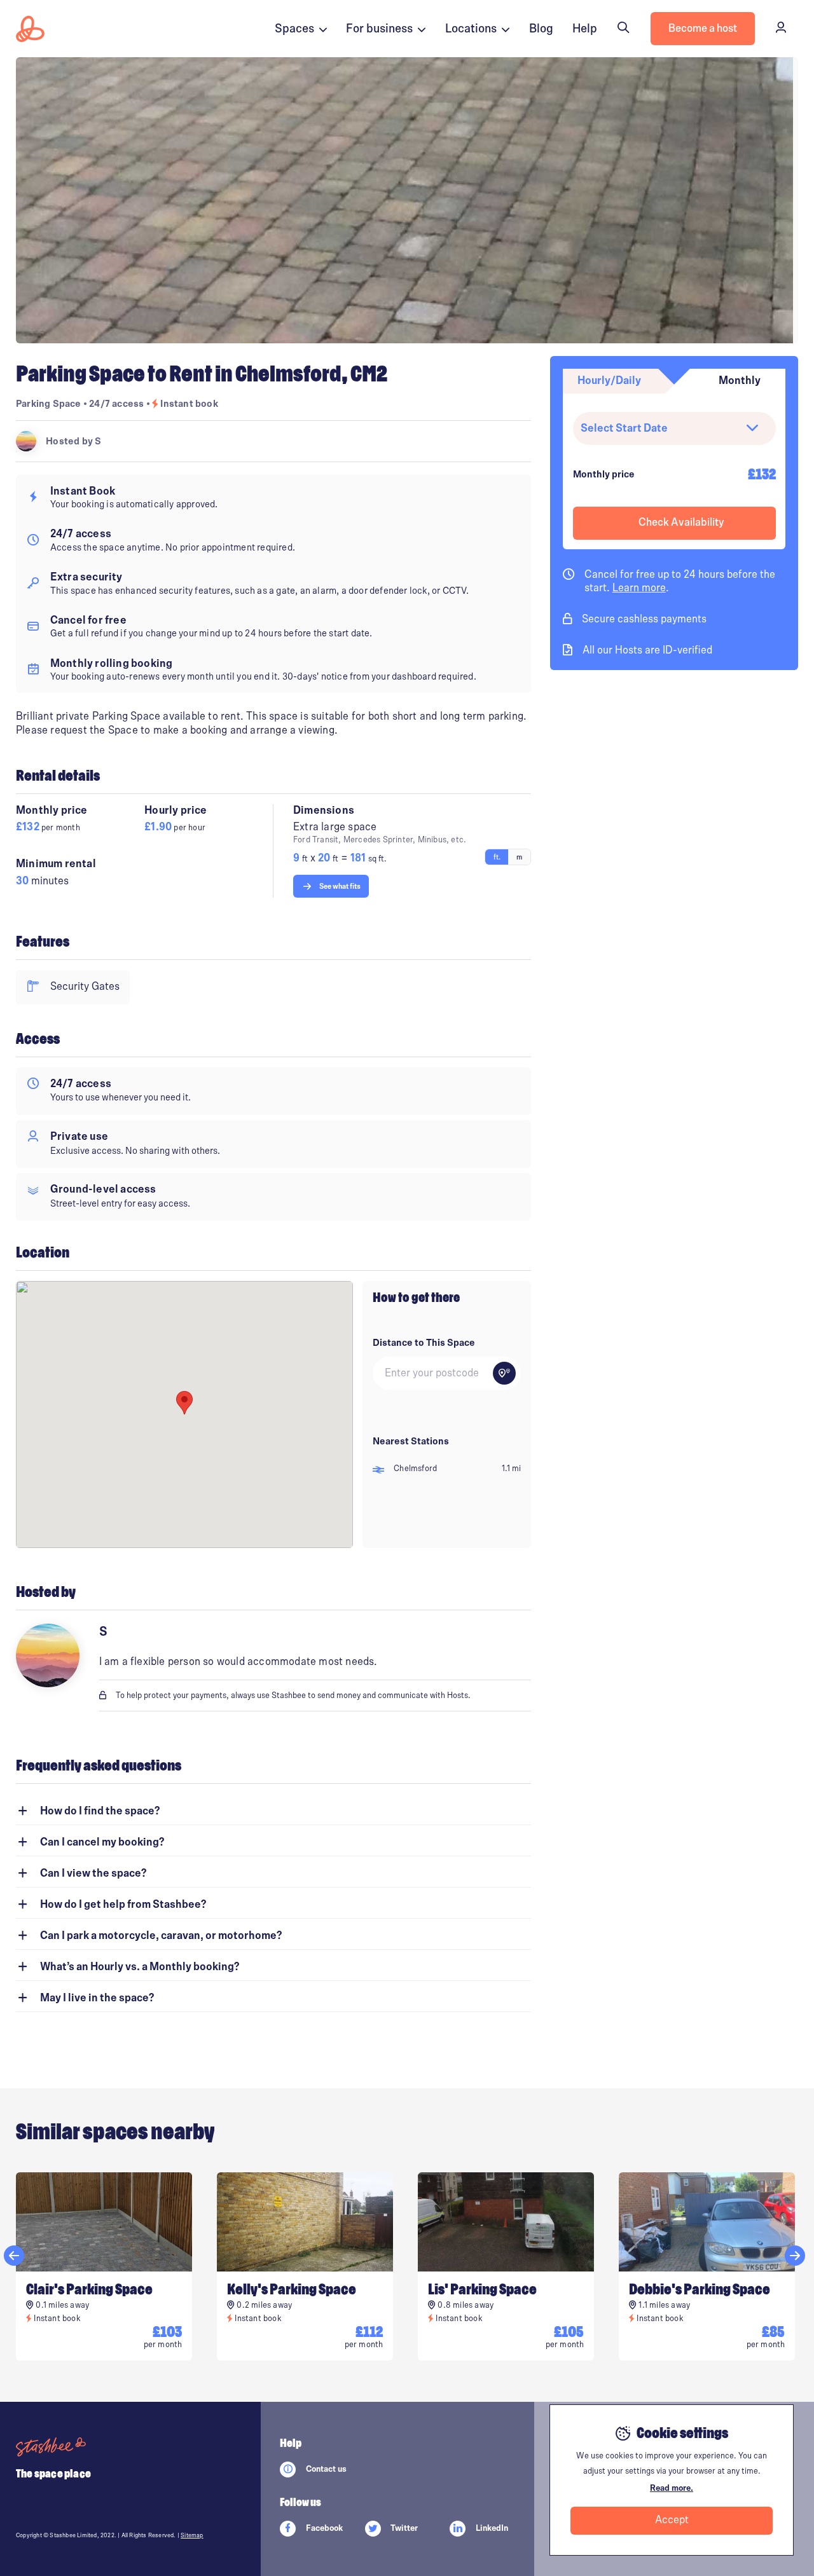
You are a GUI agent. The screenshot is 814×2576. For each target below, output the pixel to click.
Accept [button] (672, 2520)
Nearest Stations (411, 1441)
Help (585, 29)
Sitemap (192, 2535)
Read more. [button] (672, 2488)
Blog (541, 29)
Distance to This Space (424, 1343)
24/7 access (117, 404)
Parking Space (49, 404)
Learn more (639, 589)
